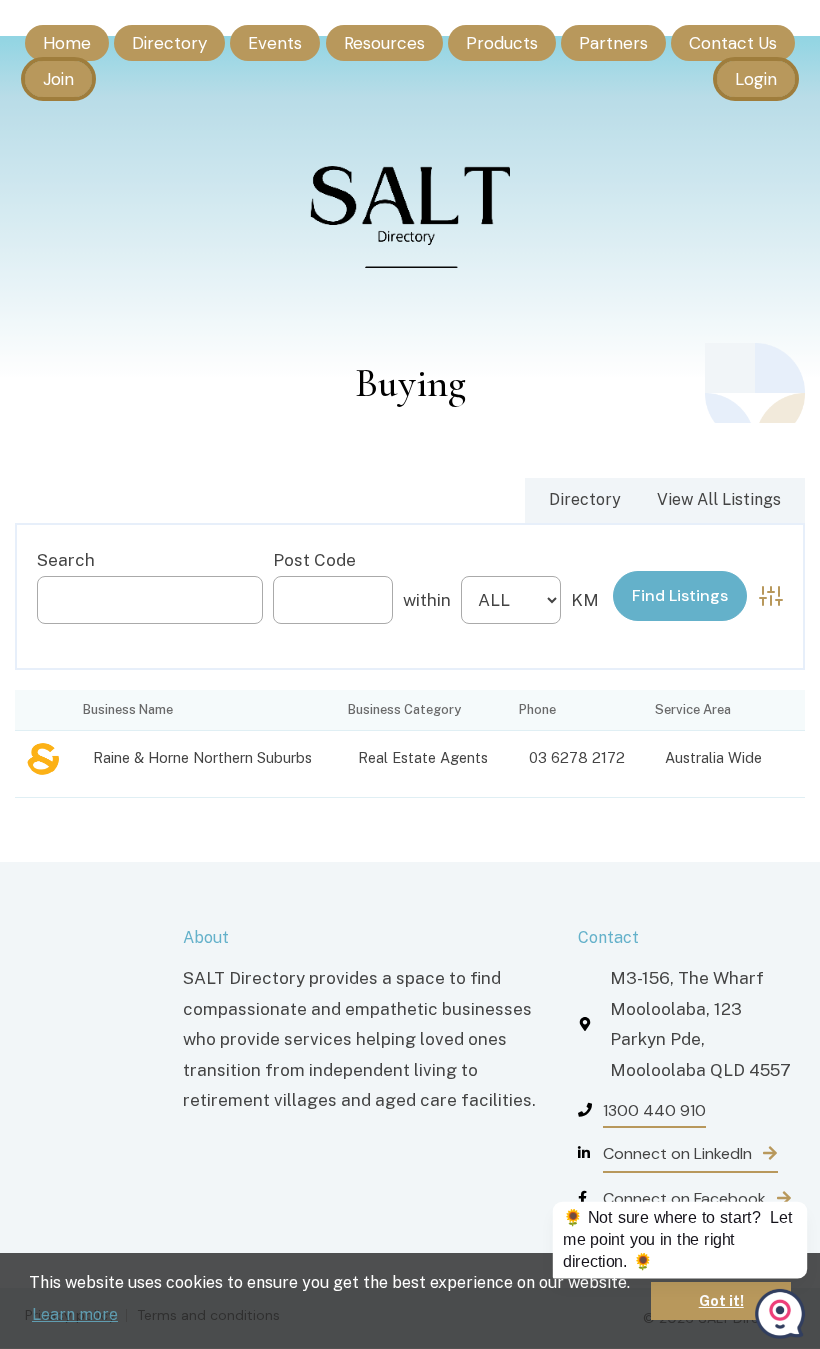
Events (275, 43)
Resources (384, 43)
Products (502, 43)
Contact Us (733, 43)
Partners (613, 43)
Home (67, 43)
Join (58, 79)
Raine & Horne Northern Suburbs (202, 757)
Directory (169, 43)
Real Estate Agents (423, 757)
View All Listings (719, 499)
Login (756, 79)
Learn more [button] (75, 1314)
